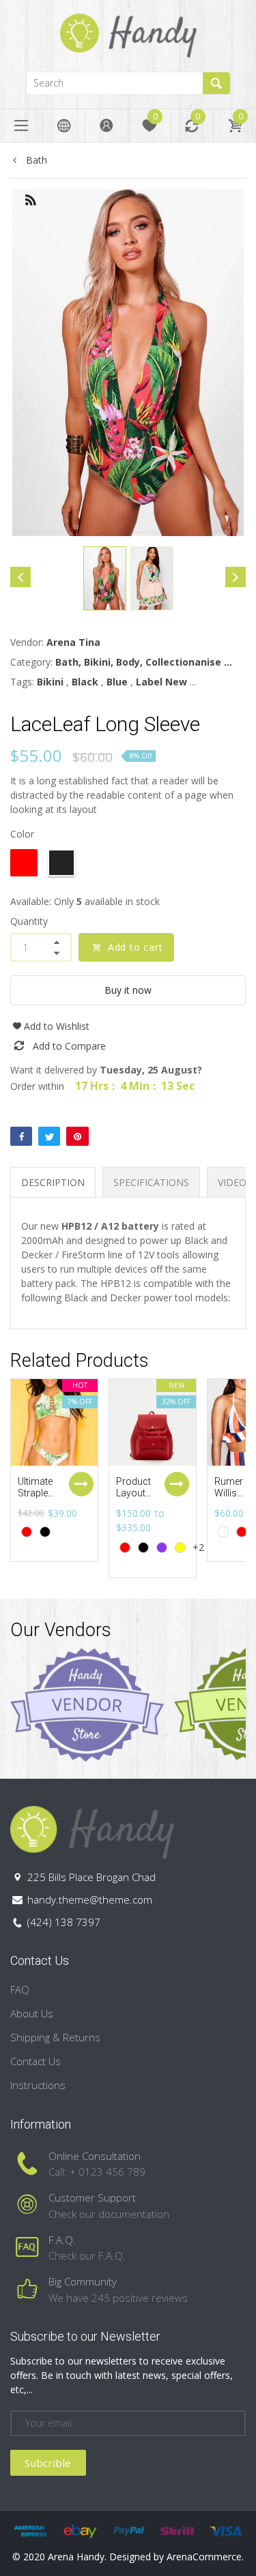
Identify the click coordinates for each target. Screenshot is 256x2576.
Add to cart (136, 947)
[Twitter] (49, 1136)
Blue (117, 682)
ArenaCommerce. (205, 2557)
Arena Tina (73, 642)
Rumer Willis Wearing (232, 1493)
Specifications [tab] (151, 1182)
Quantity (29, 921)
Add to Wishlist (57, 1026)
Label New (161, 682)
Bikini (50, 682)
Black (85, 682)
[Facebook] (21, 1136)
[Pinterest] (77, 1136)
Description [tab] (53, 1182)
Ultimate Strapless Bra (38, 1493)
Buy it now (128, 990)
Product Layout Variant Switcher (135, 1498)
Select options (81, 1484)
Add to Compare (69, 1046)
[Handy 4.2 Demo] (128, 34)
